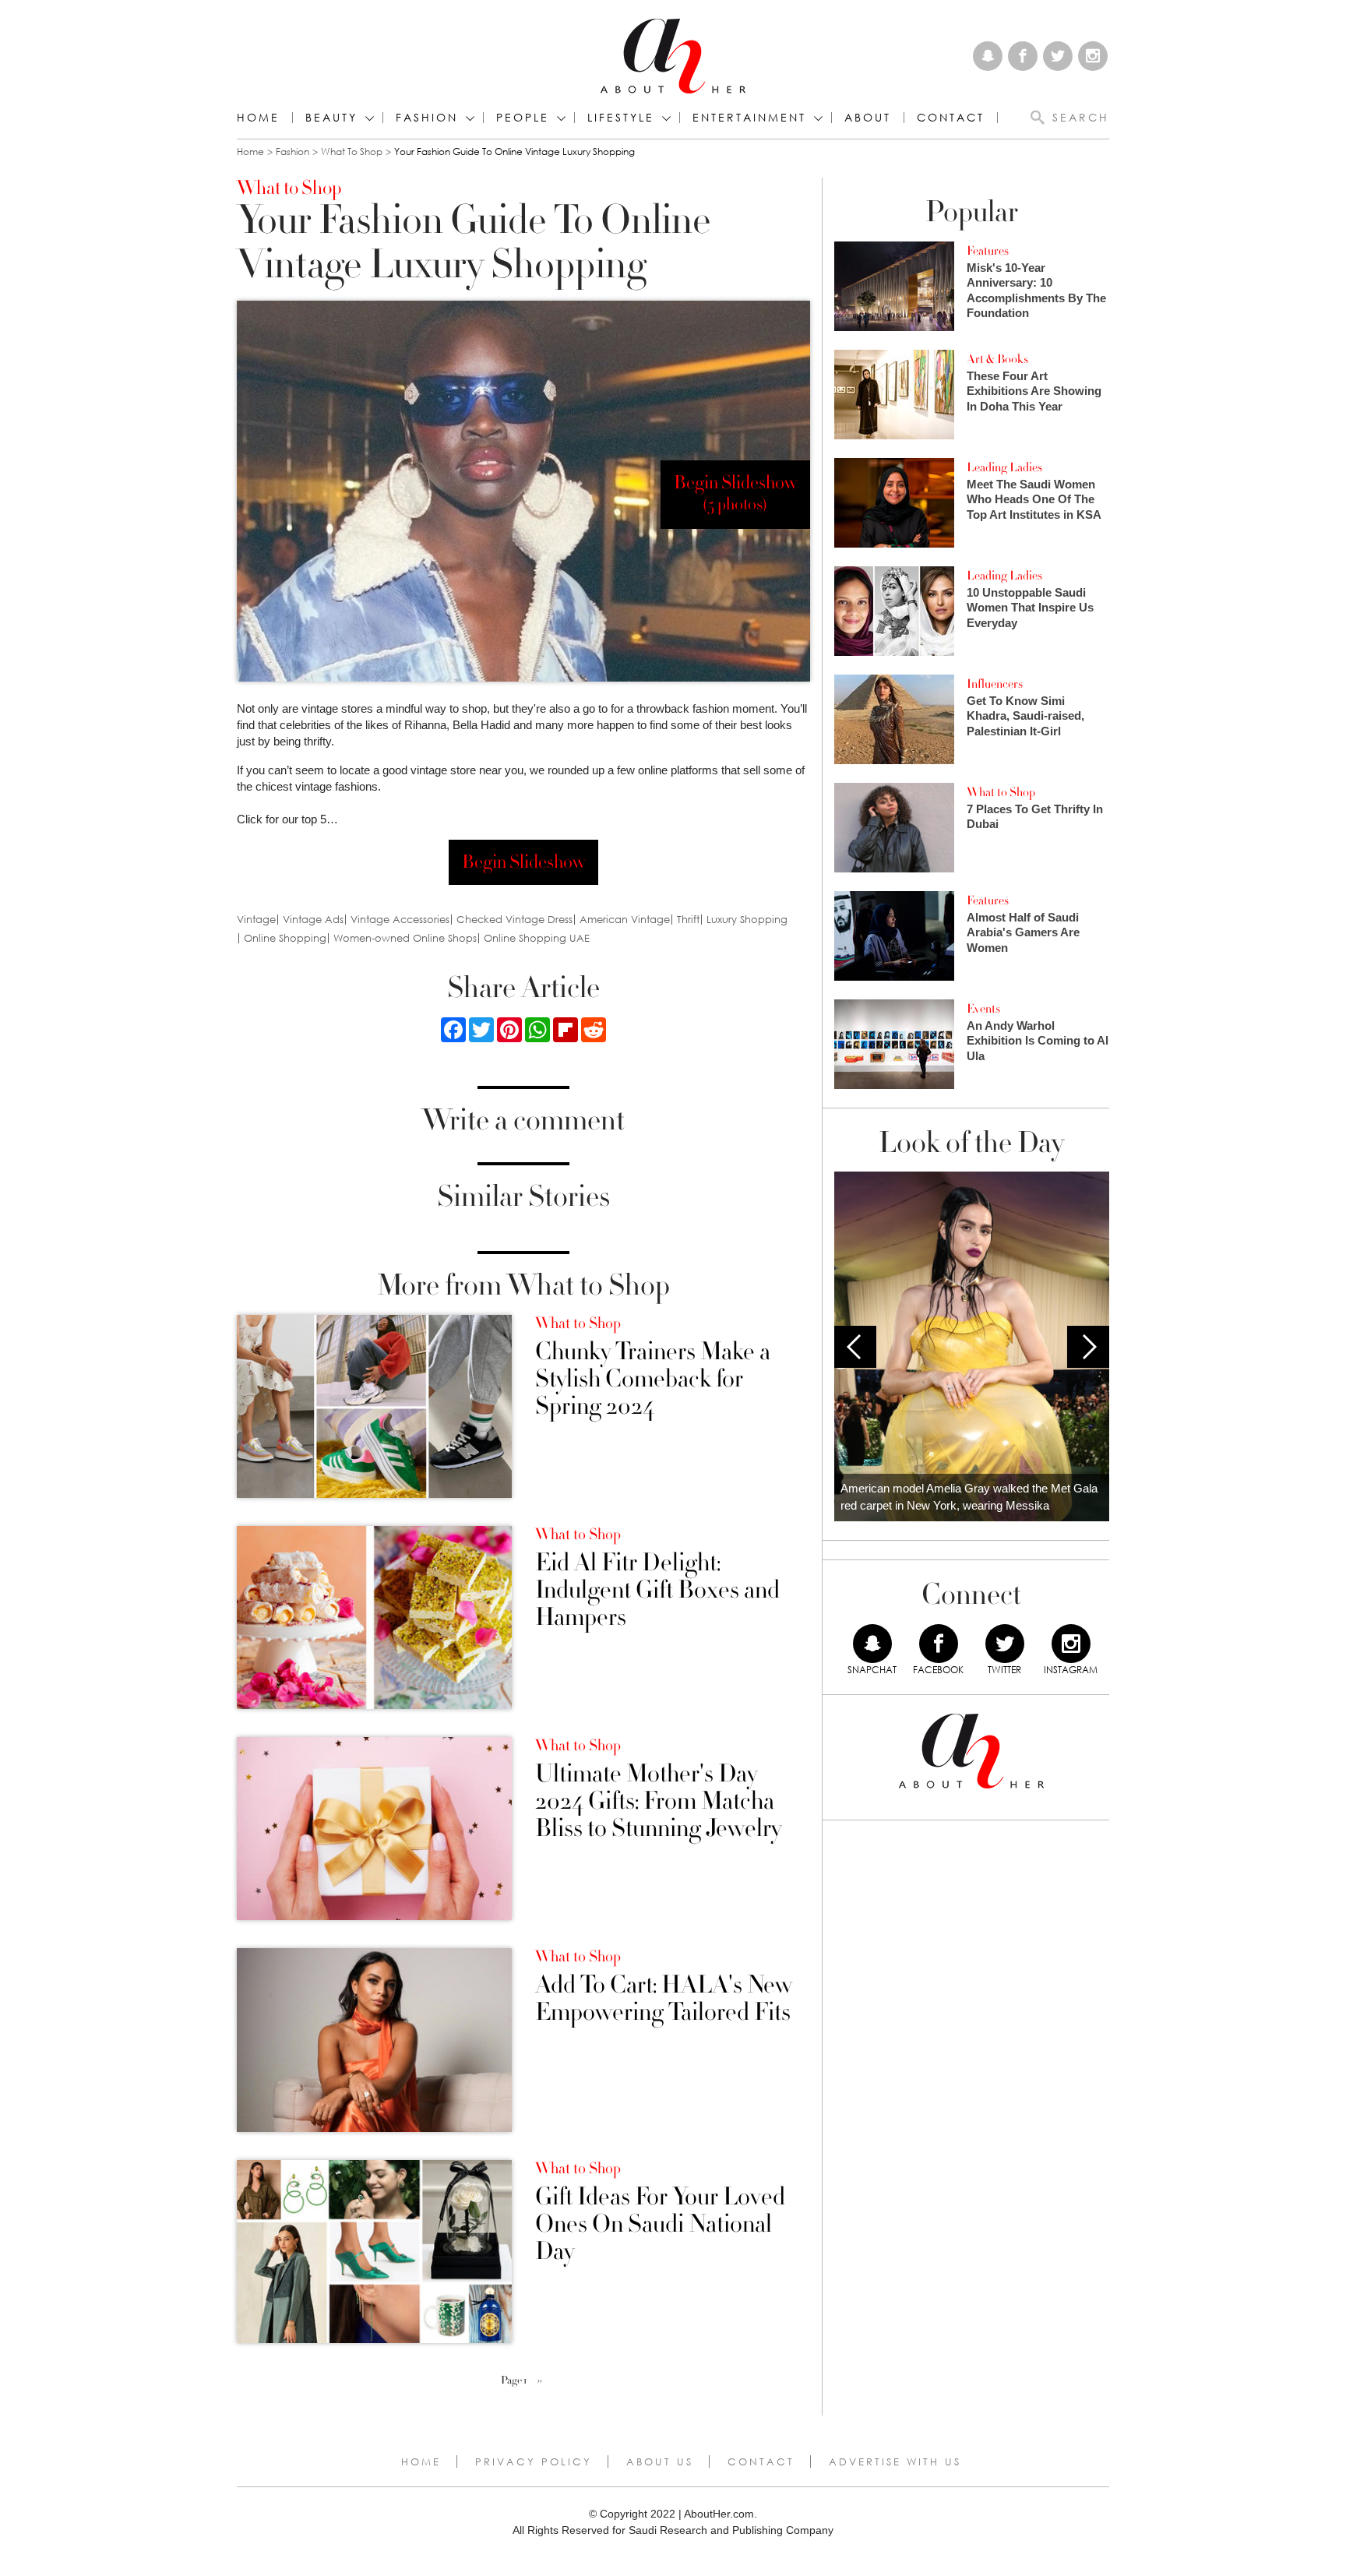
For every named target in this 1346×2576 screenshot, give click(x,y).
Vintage (256, 920)
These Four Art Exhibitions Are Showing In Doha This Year (1034, 391)
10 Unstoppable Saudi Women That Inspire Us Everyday (1030, 608)
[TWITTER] (1005, 1644)
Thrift (688, 920)
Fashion (427, 118)
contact (951, 118)
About (868, 118)
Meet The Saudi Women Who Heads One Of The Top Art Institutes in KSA (1034, 499)
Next (1088, 1347)
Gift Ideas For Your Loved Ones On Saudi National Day (660, 2225)
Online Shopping (285, 938)
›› (540, 2380)
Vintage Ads (313, 920)
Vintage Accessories (400, 920)
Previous (855, 1347)
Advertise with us (895, 2461)
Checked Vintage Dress (514, 920)
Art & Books (997, 359)
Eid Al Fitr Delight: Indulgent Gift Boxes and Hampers (657, 1591)
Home (258, 118)
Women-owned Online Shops (405, 938)
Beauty (331, 118)
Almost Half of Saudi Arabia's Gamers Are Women (1023, 932)
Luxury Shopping (747, 920)
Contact (761, 2461)
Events (983, 1009)
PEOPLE (523, 118)
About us (660, 2461)
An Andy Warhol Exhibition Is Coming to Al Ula (1038, 1041)
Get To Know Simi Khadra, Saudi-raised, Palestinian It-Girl (1025, 716)
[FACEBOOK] (939, 1644)
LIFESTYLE (621, 118)
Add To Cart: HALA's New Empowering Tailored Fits (664, 1999)
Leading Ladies (1004, 467)
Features (988, 251)
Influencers (995, 684)
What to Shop (352, 152)
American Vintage (625, 920)
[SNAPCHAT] (872, 1644)
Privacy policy (534, 2461)
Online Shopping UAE (537, 938)
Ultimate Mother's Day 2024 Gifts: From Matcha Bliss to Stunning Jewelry (658, 1802)
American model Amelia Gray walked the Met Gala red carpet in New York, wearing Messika (969, 1497)
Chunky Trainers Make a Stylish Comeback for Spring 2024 (653, 1380)
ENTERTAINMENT (749, 118)
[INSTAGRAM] (1071, 1644)
